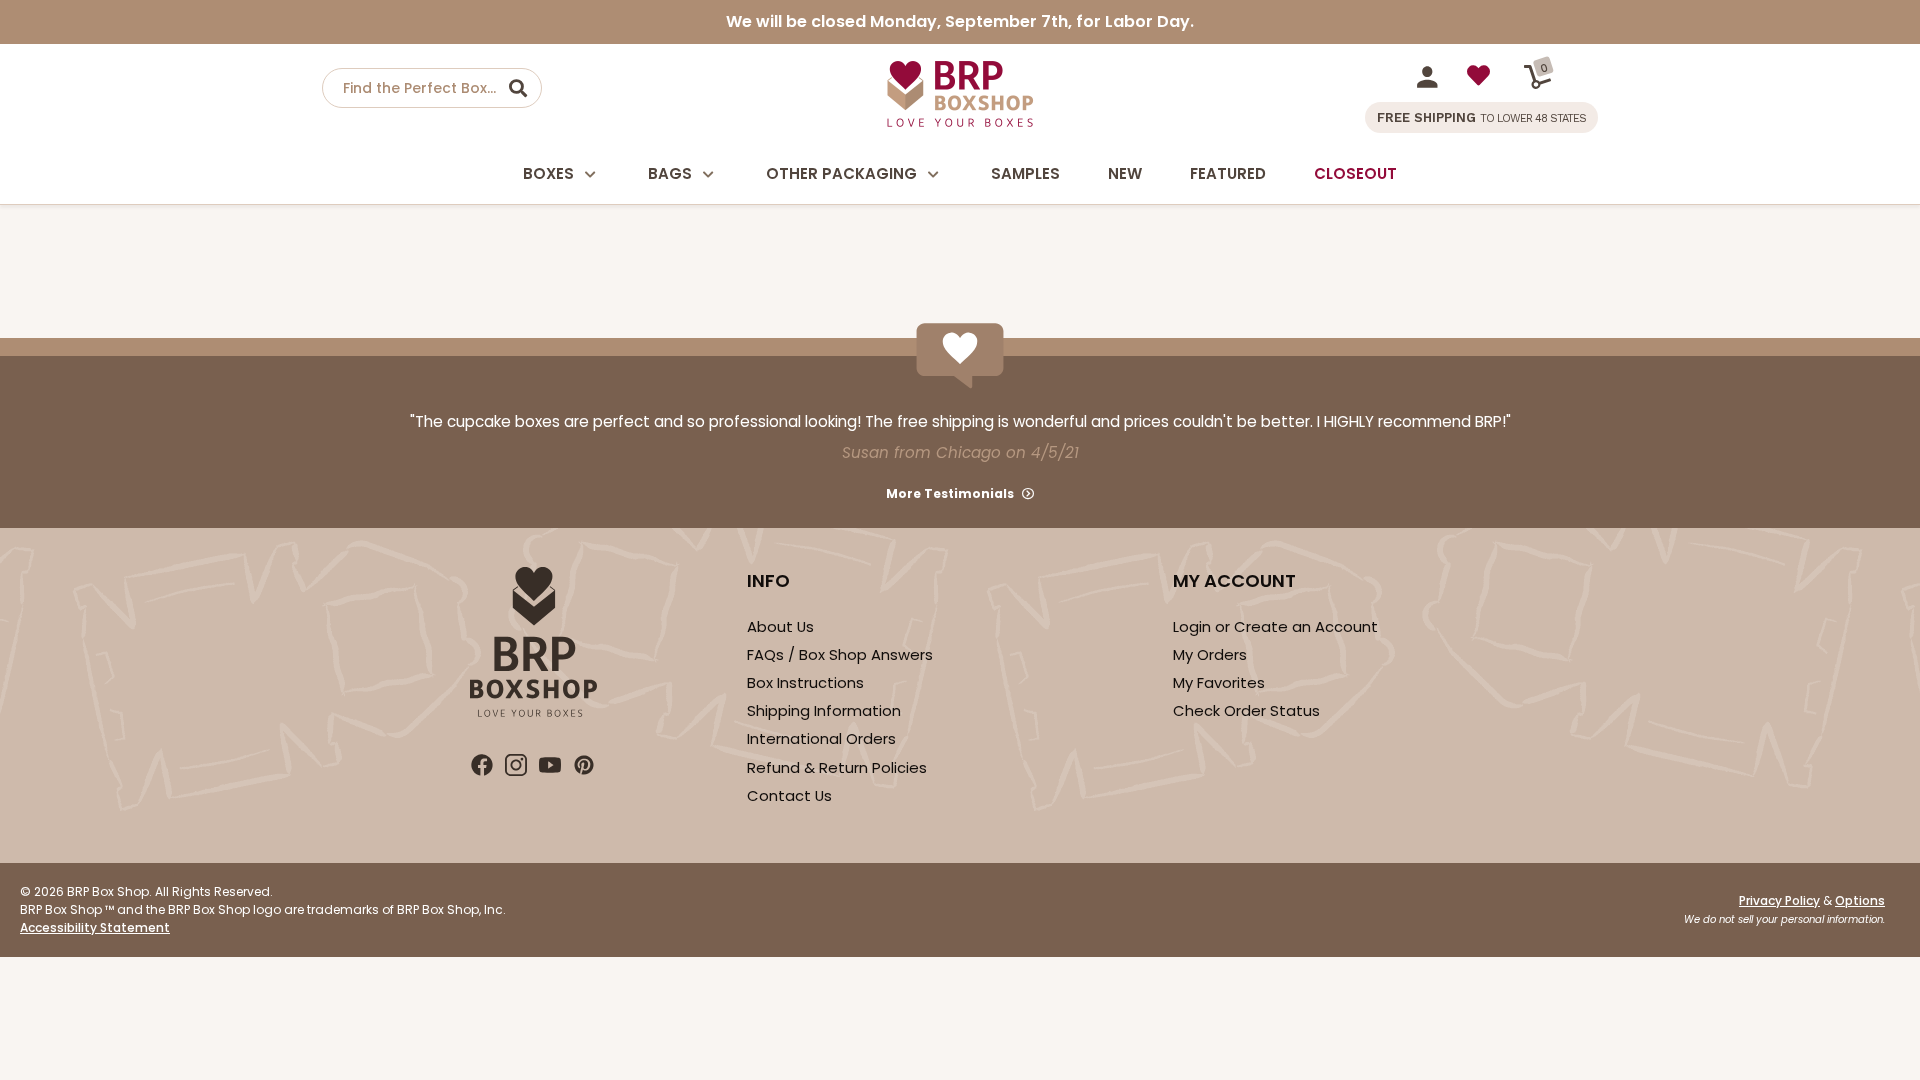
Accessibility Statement (95, 927)
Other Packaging (841, 173)
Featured (1228, 173)
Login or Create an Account (1275, 626)
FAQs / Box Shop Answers (840, 654)
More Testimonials (950, 493)
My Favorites (1219, 682)
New (1125, 173)
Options (1860, 900)
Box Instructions (805, 682)
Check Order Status (1246, 710)
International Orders (821, 738)
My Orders (1210, 654)
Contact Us (789, 795)
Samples (1025, 173)
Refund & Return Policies (837, 767)
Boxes (548, 173)
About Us (780, 626)
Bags (670, 173)
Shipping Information (824, 710)
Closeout (1355, 173)
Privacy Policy (1779, 900)
